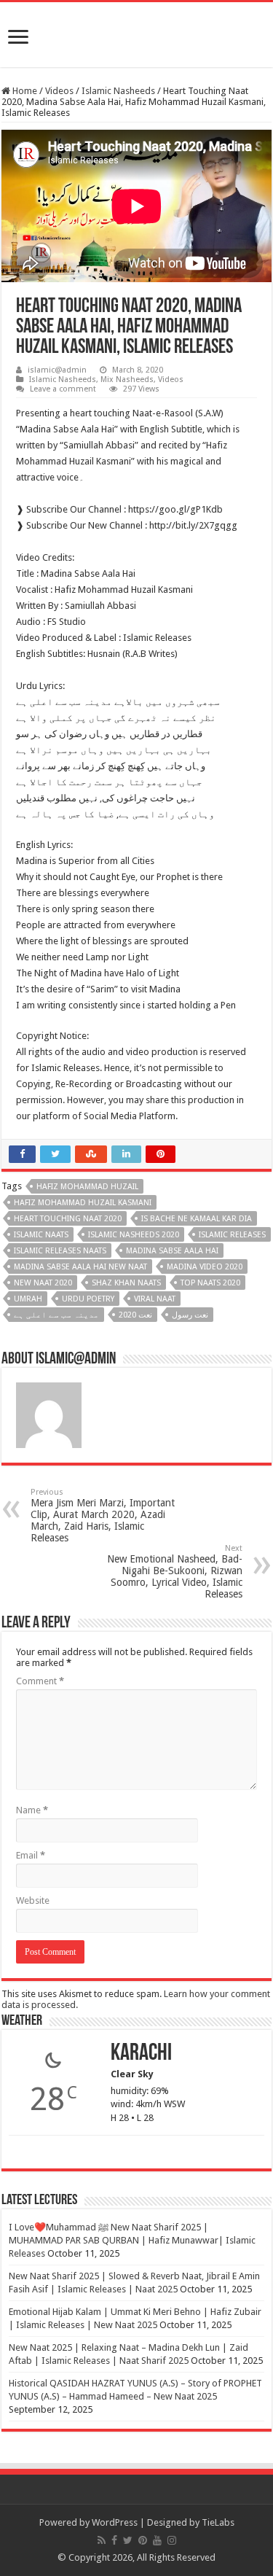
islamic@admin (57, 370)
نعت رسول (190, 1315)
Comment (40, 1681)
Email (31, 1855)
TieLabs (218, 2522)
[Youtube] (157, 2540)
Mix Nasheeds (127, 380)
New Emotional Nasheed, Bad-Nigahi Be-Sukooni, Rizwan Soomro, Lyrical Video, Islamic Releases (175, 1572)
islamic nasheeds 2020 (134, 1235)
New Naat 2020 (43, 1283)
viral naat (155, 1299)
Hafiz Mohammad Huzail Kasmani (83, 1203)
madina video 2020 (205, 1267)
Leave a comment (63, 389)
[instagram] (172, 2540)
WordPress (115, 2522)
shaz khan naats (126, 1283)
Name (32, 1810)
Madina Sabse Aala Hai (172, 1251)
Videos (59, 91)
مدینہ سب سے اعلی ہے (56, 1315)
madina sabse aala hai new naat (80, 1267)
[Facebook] (114, 2540)
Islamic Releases (232, 1235)
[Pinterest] (143, 2540)
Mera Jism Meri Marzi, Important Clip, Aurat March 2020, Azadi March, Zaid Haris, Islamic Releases (103, 1515)
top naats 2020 (210, 1283)
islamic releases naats (60, 1251)
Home (24, 91)
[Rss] (102, 2540)
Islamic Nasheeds (118, 91)
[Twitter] (128, 2540)
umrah (28, 1299)
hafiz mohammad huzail (87, 1187)
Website (33, 1900)
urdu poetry (88, 1299)
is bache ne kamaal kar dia (197, 1219)
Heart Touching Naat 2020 (68, 1219)
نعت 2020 (135, 1315)
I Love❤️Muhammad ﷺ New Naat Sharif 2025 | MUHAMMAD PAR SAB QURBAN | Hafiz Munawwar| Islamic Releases (132, 2240)
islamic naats (41, 1235)
